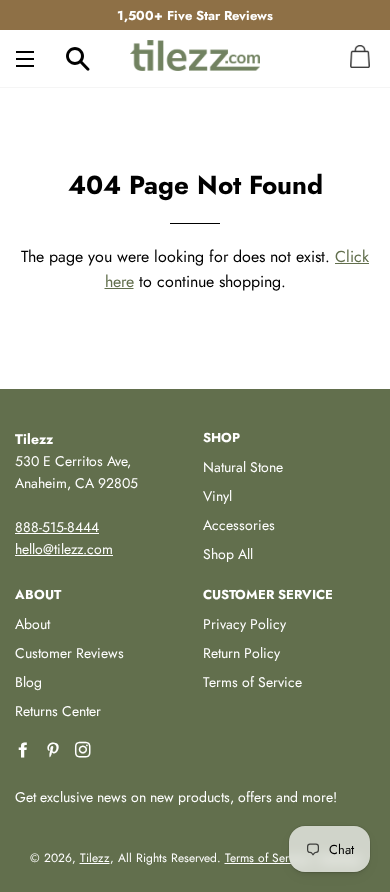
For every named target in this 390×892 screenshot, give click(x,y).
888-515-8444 (57, 527)
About (32, 624)
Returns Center (58, 711)
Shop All (228, 554)
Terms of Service (252, 682)
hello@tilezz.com (64, 549)
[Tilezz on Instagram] (85, 750)
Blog (28, 682)
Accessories (239, 525)
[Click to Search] (78, 58)
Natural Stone (243, 467)
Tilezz (95, 858)
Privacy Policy (244, 624)
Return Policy (241, 653)
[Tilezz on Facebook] (25, 750)
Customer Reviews (69, 653)
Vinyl (217, 496)
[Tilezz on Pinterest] (55, 750)
